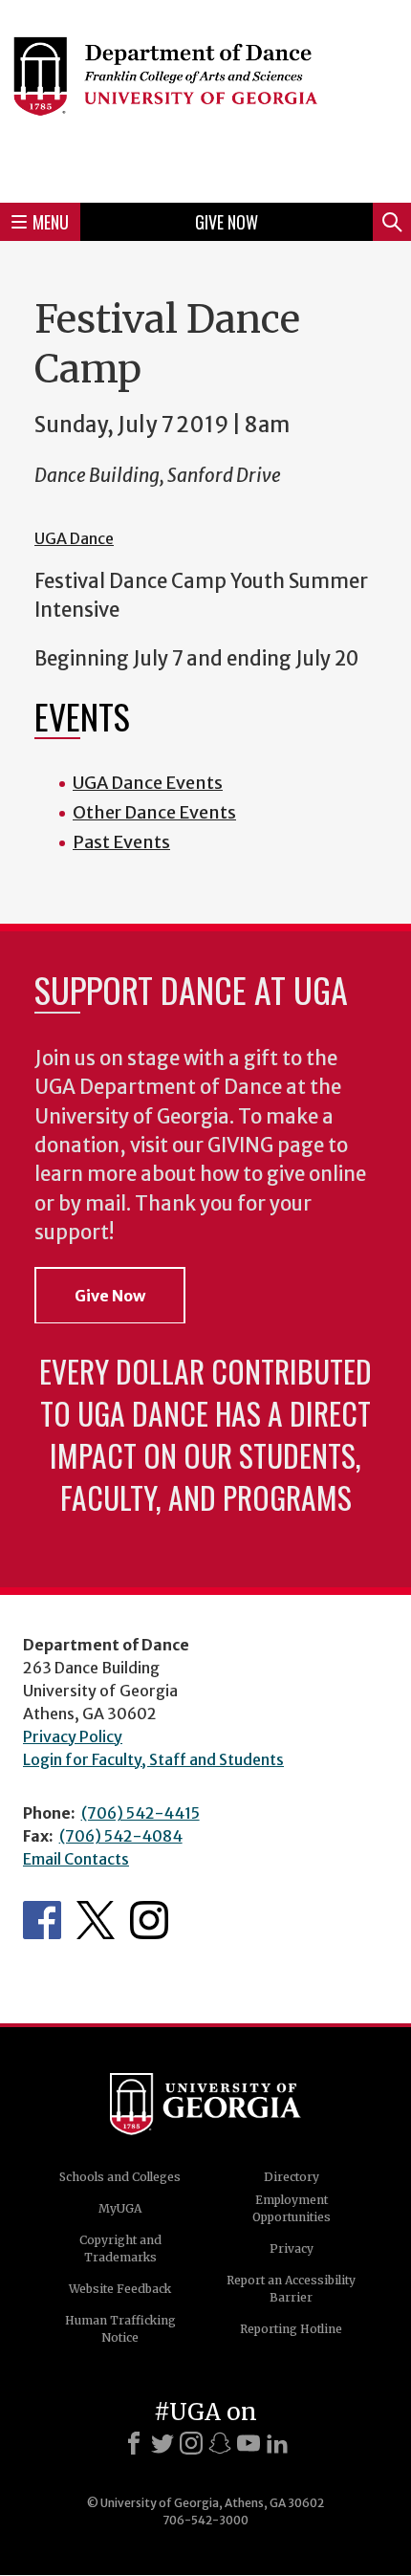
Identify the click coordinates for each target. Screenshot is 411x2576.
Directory (292, 2177)
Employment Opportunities (292, 2208)
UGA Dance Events (148, 783)
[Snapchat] (220, 2443)
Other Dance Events (154, 812)
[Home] (205, 98)
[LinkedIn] (277, 2443)
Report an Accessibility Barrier (291, 2289)
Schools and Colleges (120, 2177)
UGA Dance (74, 538)
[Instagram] (191, 2443)
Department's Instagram (149, 1920)
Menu (51, 222)
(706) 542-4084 (121, 1836)
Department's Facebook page (42, 1920)
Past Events (121, 842)
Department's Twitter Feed (96, 1920)
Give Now (227, 222)
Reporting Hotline (291, 2329)
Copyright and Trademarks (120, 2249)
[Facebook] (134, 2443)
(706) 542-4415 (141, 1813)
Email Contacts (76, 1859)
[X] (162, 2443)
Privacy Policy (73, 1736)
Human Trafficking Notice (120, 2329)
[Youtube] (249, 2443)
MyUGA (120, 2208)
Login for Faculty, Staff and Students (153, 1759)
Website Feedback (120, 2289)
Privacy (292, 2249)
